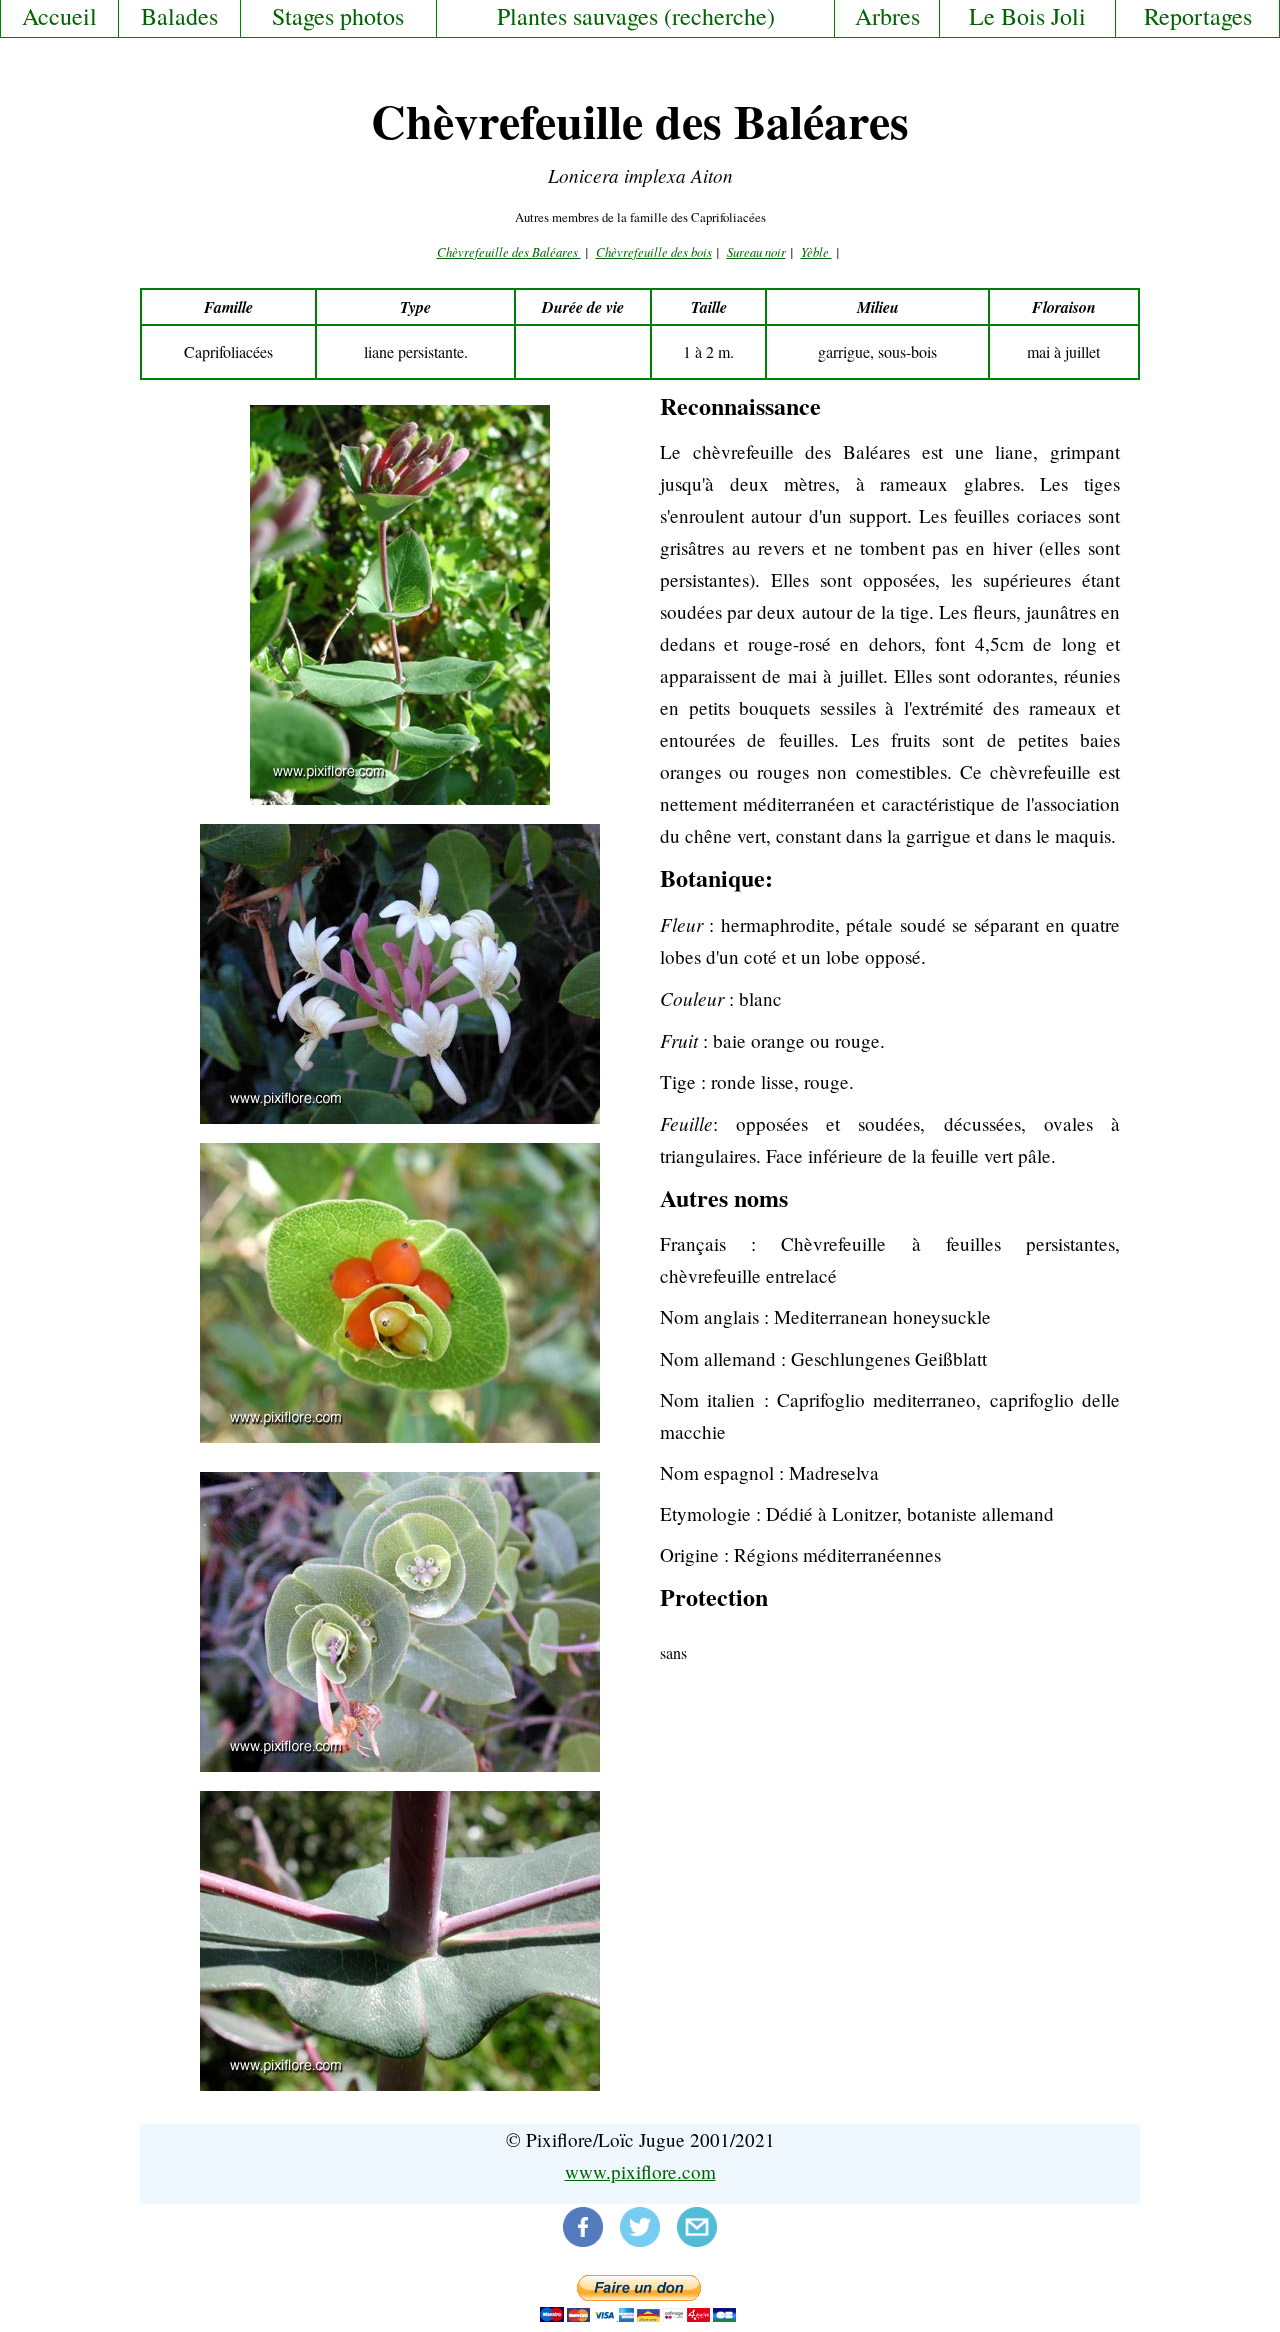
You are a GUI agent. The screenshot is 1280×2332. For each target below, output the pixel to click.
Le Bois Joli (1027, 16)
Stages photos (338, 16)
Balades (179, 16)
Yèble (816, 251)
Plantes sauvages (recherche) (636, 16)
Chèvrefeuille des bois (654, 251)
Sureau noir (756, 251)
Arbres (887, 16)
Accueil (59, 16)
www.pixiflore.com (640, 2171)
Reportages (1198, 16)
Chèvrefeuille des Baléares (509, 251)
